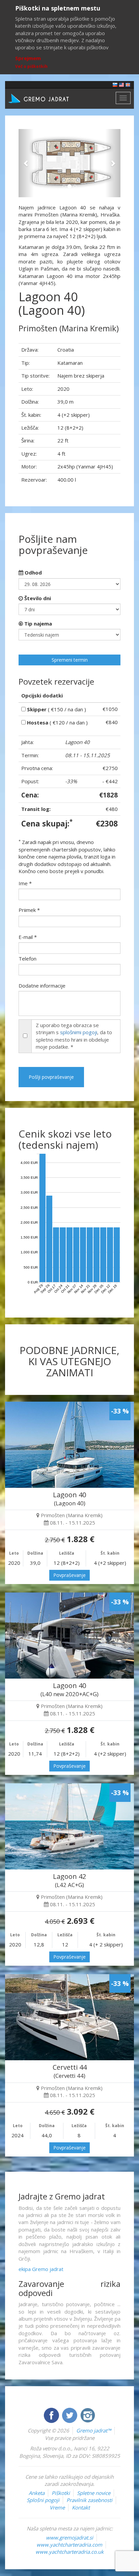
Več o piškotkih (31, 66)
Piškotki (61, 2493)
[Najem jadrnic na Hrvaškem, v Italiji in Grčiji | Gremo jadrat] (49, 98)
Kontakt (81, 2507)
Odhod (33, 572)
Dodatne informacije (42, 986)
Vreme (57, 2507)
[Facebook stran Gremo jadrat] (52, 2415)
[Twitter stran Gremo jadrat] (70, 2415)
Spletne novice (94, 2493)
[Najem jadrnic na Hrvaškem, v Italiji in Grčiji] (115, 84)
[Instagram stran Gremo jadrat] (88, 2415)
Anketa (37, 2493)
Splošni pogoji (43, 2500)
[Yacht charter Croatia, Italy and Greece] (121, 84)
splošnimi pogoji (79, 1032)
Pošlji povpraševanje (51, 1077)
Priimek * (29, 910)
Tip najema (37, 623)
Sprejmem (28, 58)
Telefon (27, 959)
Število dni (37, 598)
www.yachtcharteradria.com (69, 2545)
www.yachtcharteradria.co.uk (69, 2552)
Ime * (25, 883)
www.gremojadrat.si (69, 2537)
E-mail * (28, 937)
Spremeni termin (70, 660)
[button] (26, 163)
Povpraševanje (69, 1575)
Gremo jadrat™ (94, 2430)
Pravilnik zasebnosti (89, 2500)
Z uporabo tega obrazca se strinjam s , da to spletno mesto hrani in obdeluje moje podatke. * (74, 1036)
